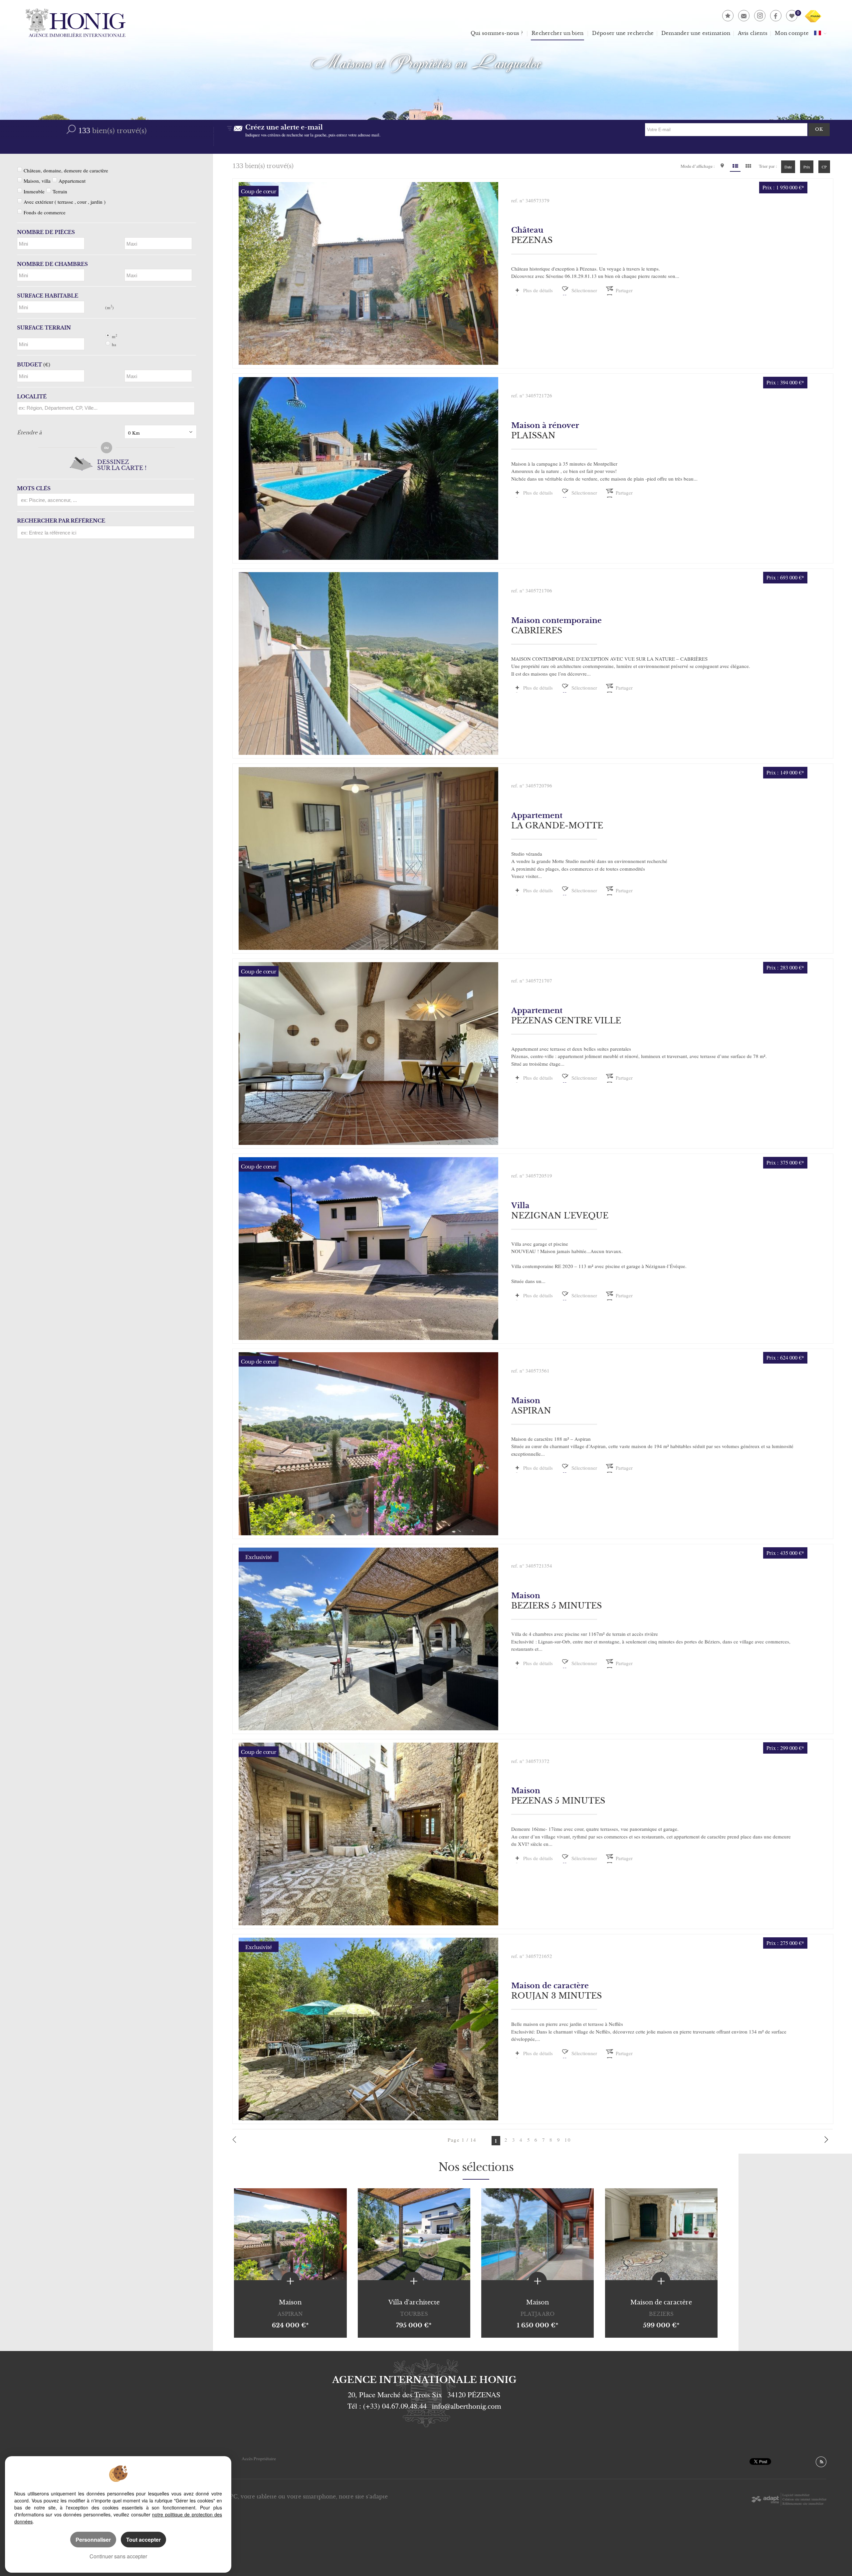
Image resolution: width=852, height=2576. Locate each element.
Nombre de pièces (46, 232)
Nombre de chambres (52, 264)
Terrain (60, 191)
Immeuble (34, 191)
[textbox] (104, 408)
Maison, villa (37, 181)
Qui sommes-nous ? (497, 33)
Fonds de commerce (45, 212)
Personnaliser (93, 2540)
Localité (32, 397)
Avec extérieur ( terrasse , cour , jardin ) (65, 202)
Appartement (72, 181)
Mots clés (34, 488)
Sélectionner (584, 290)
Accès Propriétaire (259, 2459)
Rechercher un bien (557, 33)
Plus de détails (538, 290)
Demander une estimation (696, 33)
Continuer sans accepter (118, 2556)
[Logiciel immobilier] (765, 2499)
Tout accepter (143, 2540)
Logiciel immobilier (796, 2495)
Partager (624, 290)
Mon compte (792, 33)
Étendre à (29, 432)
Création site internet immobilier (804, 2499)
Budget (29, 365)
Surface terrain (44, 328)
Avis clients (753, 33)
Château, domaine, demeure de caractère (66, 170)
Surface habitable (48, 296)
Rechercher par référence (61, 521)
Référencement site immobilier (803, 2503)
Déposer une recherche (623, 33)
